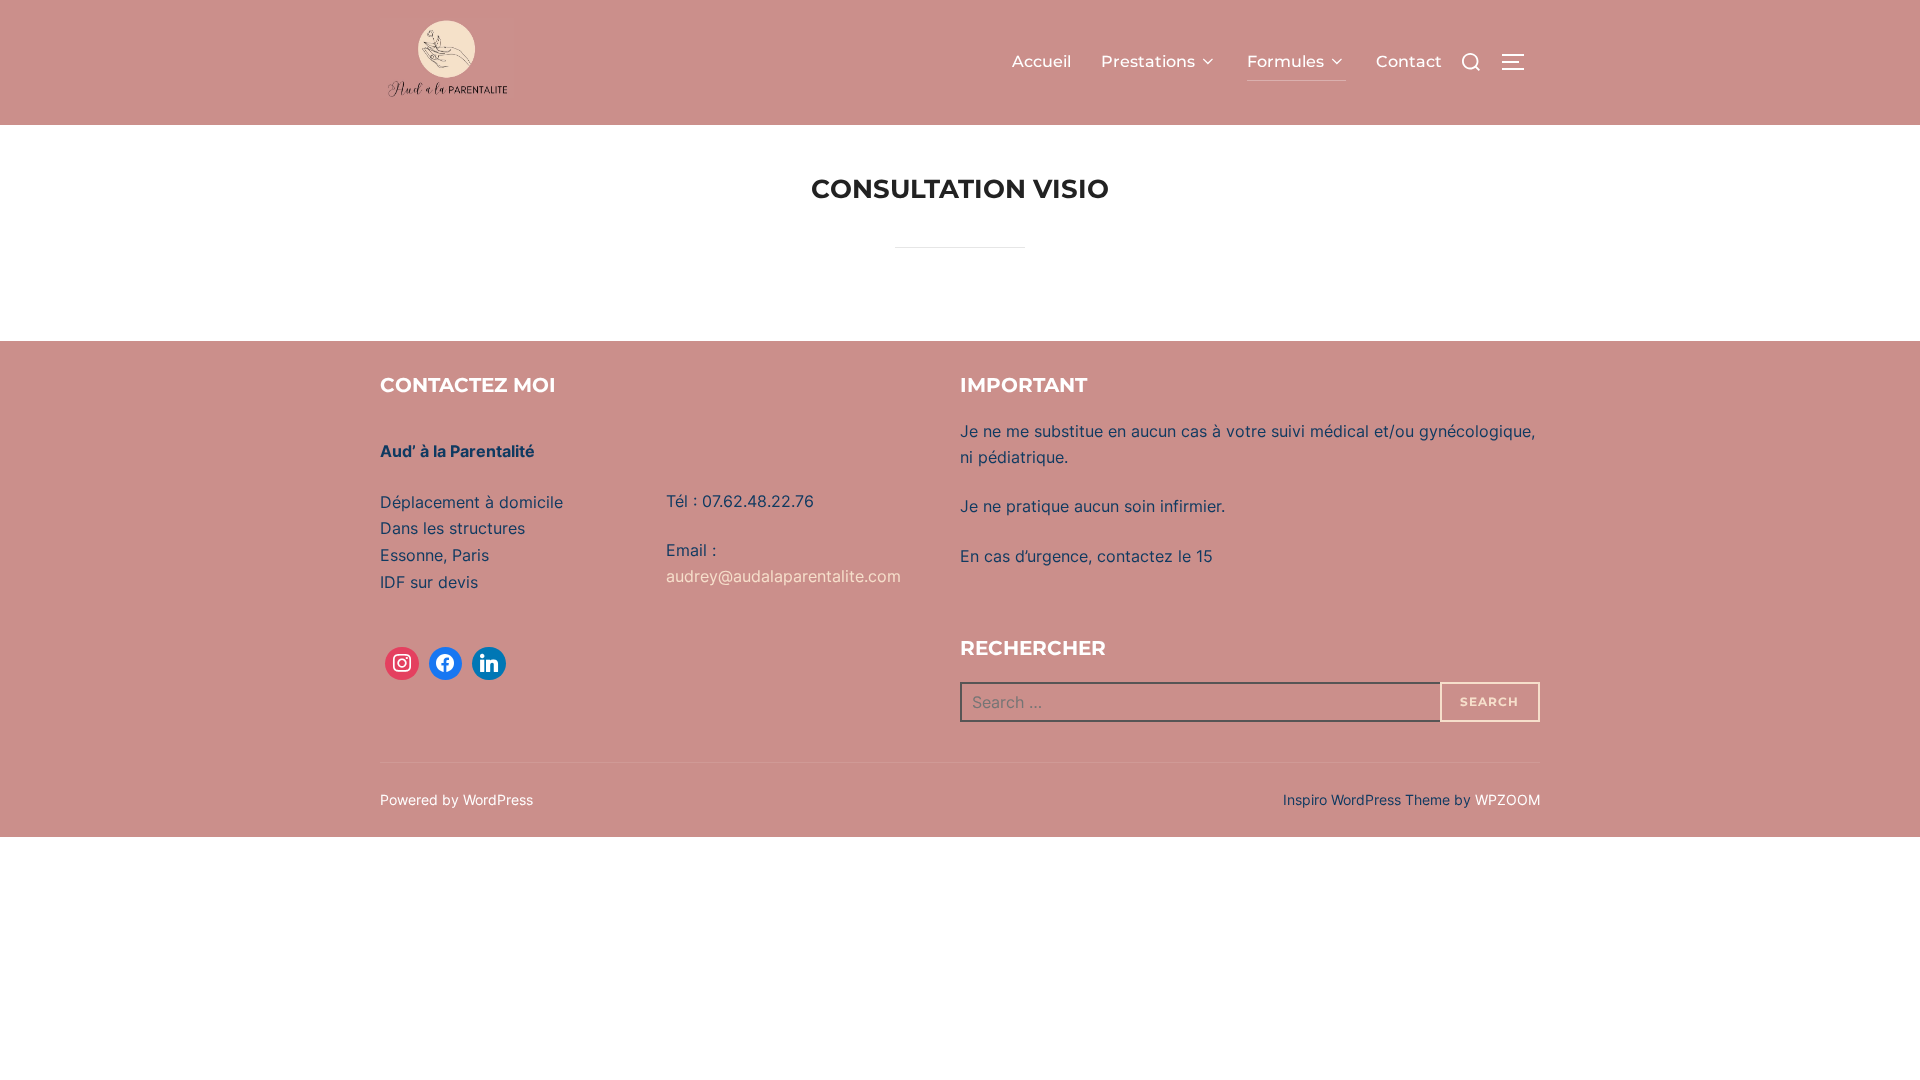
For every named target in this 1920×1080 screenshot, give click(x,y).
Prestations (1148, 61)
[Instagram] (402, 664)
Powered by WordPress (456, 799)
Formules (1285, 61)
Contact (1409, 61)
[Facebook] (446, 664)
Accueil (1041, 61)
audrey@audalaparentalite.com (783, 576)
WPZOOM (1507, 799)
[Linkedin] (489, 664)
